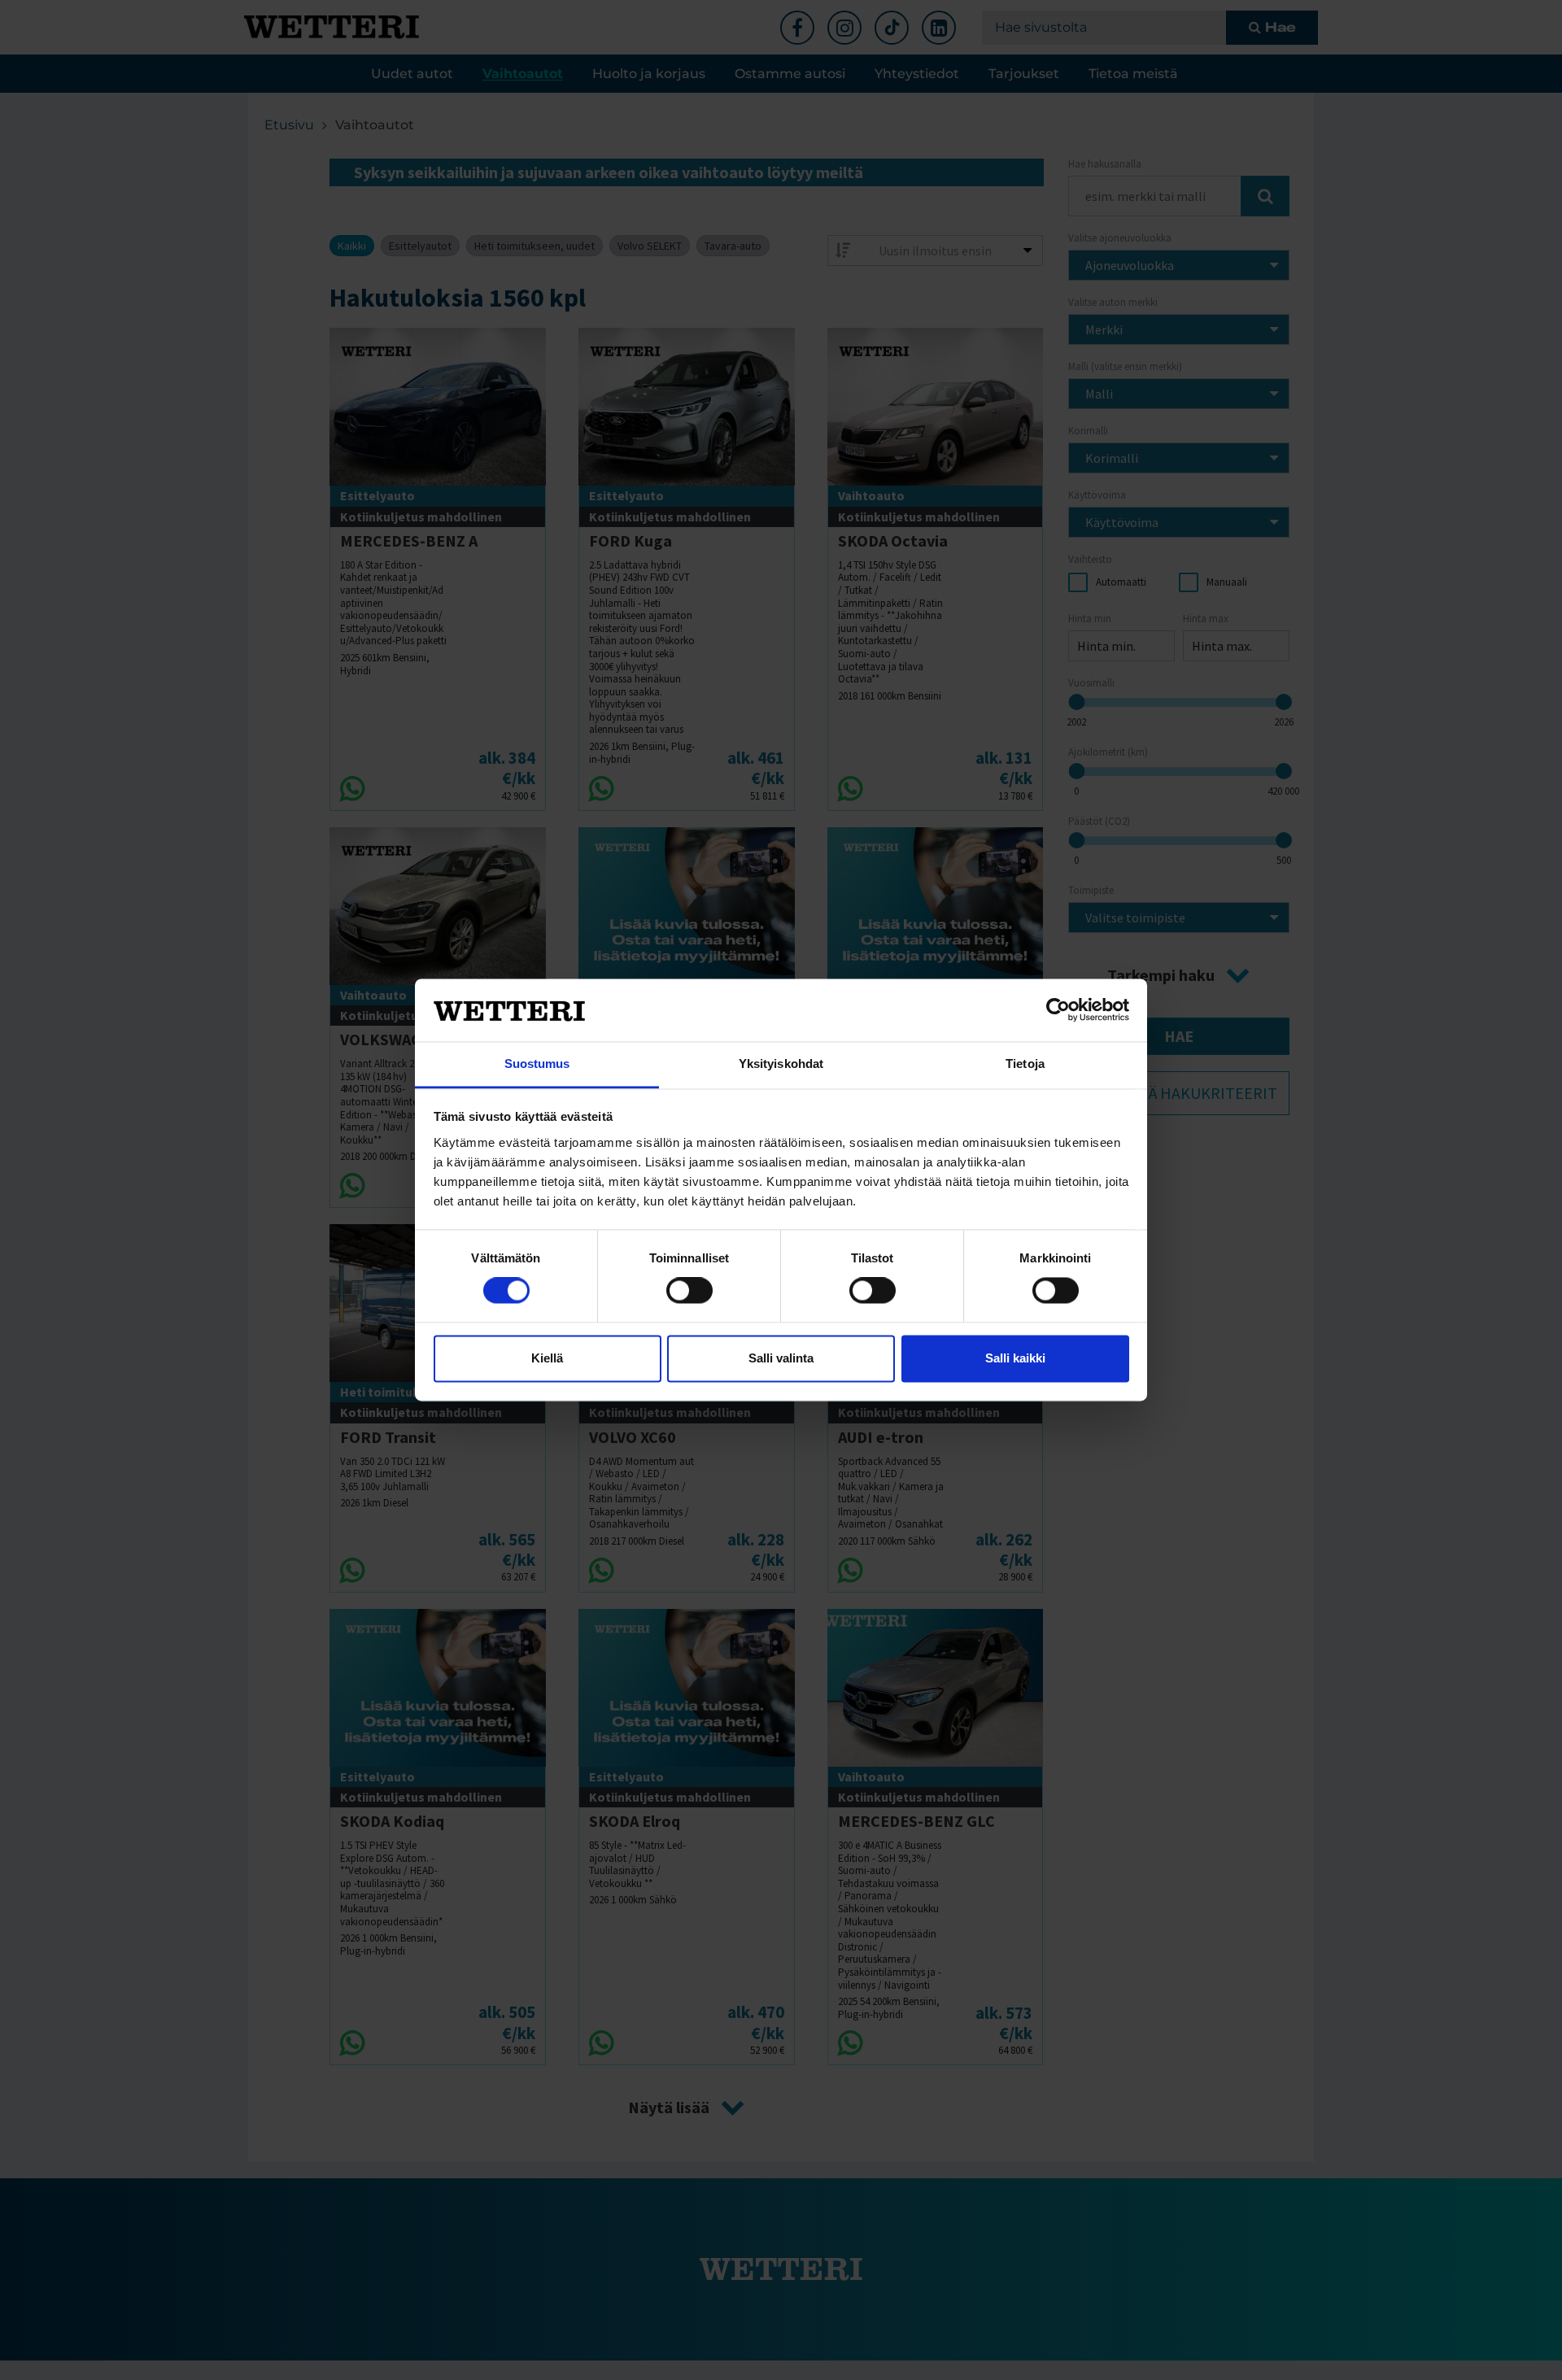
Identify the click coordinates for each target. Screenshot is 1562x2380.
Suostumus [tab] (537, 1064)
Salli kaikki (1015, 1358)
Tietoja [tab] (1025, 1064)
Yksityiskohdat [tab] (781, 1064)
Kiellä (547, 1358)
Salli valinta (781, 1358)
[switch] (689, 1291)
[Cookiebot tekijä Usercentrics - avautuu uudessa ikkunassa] (1058, 1010)
